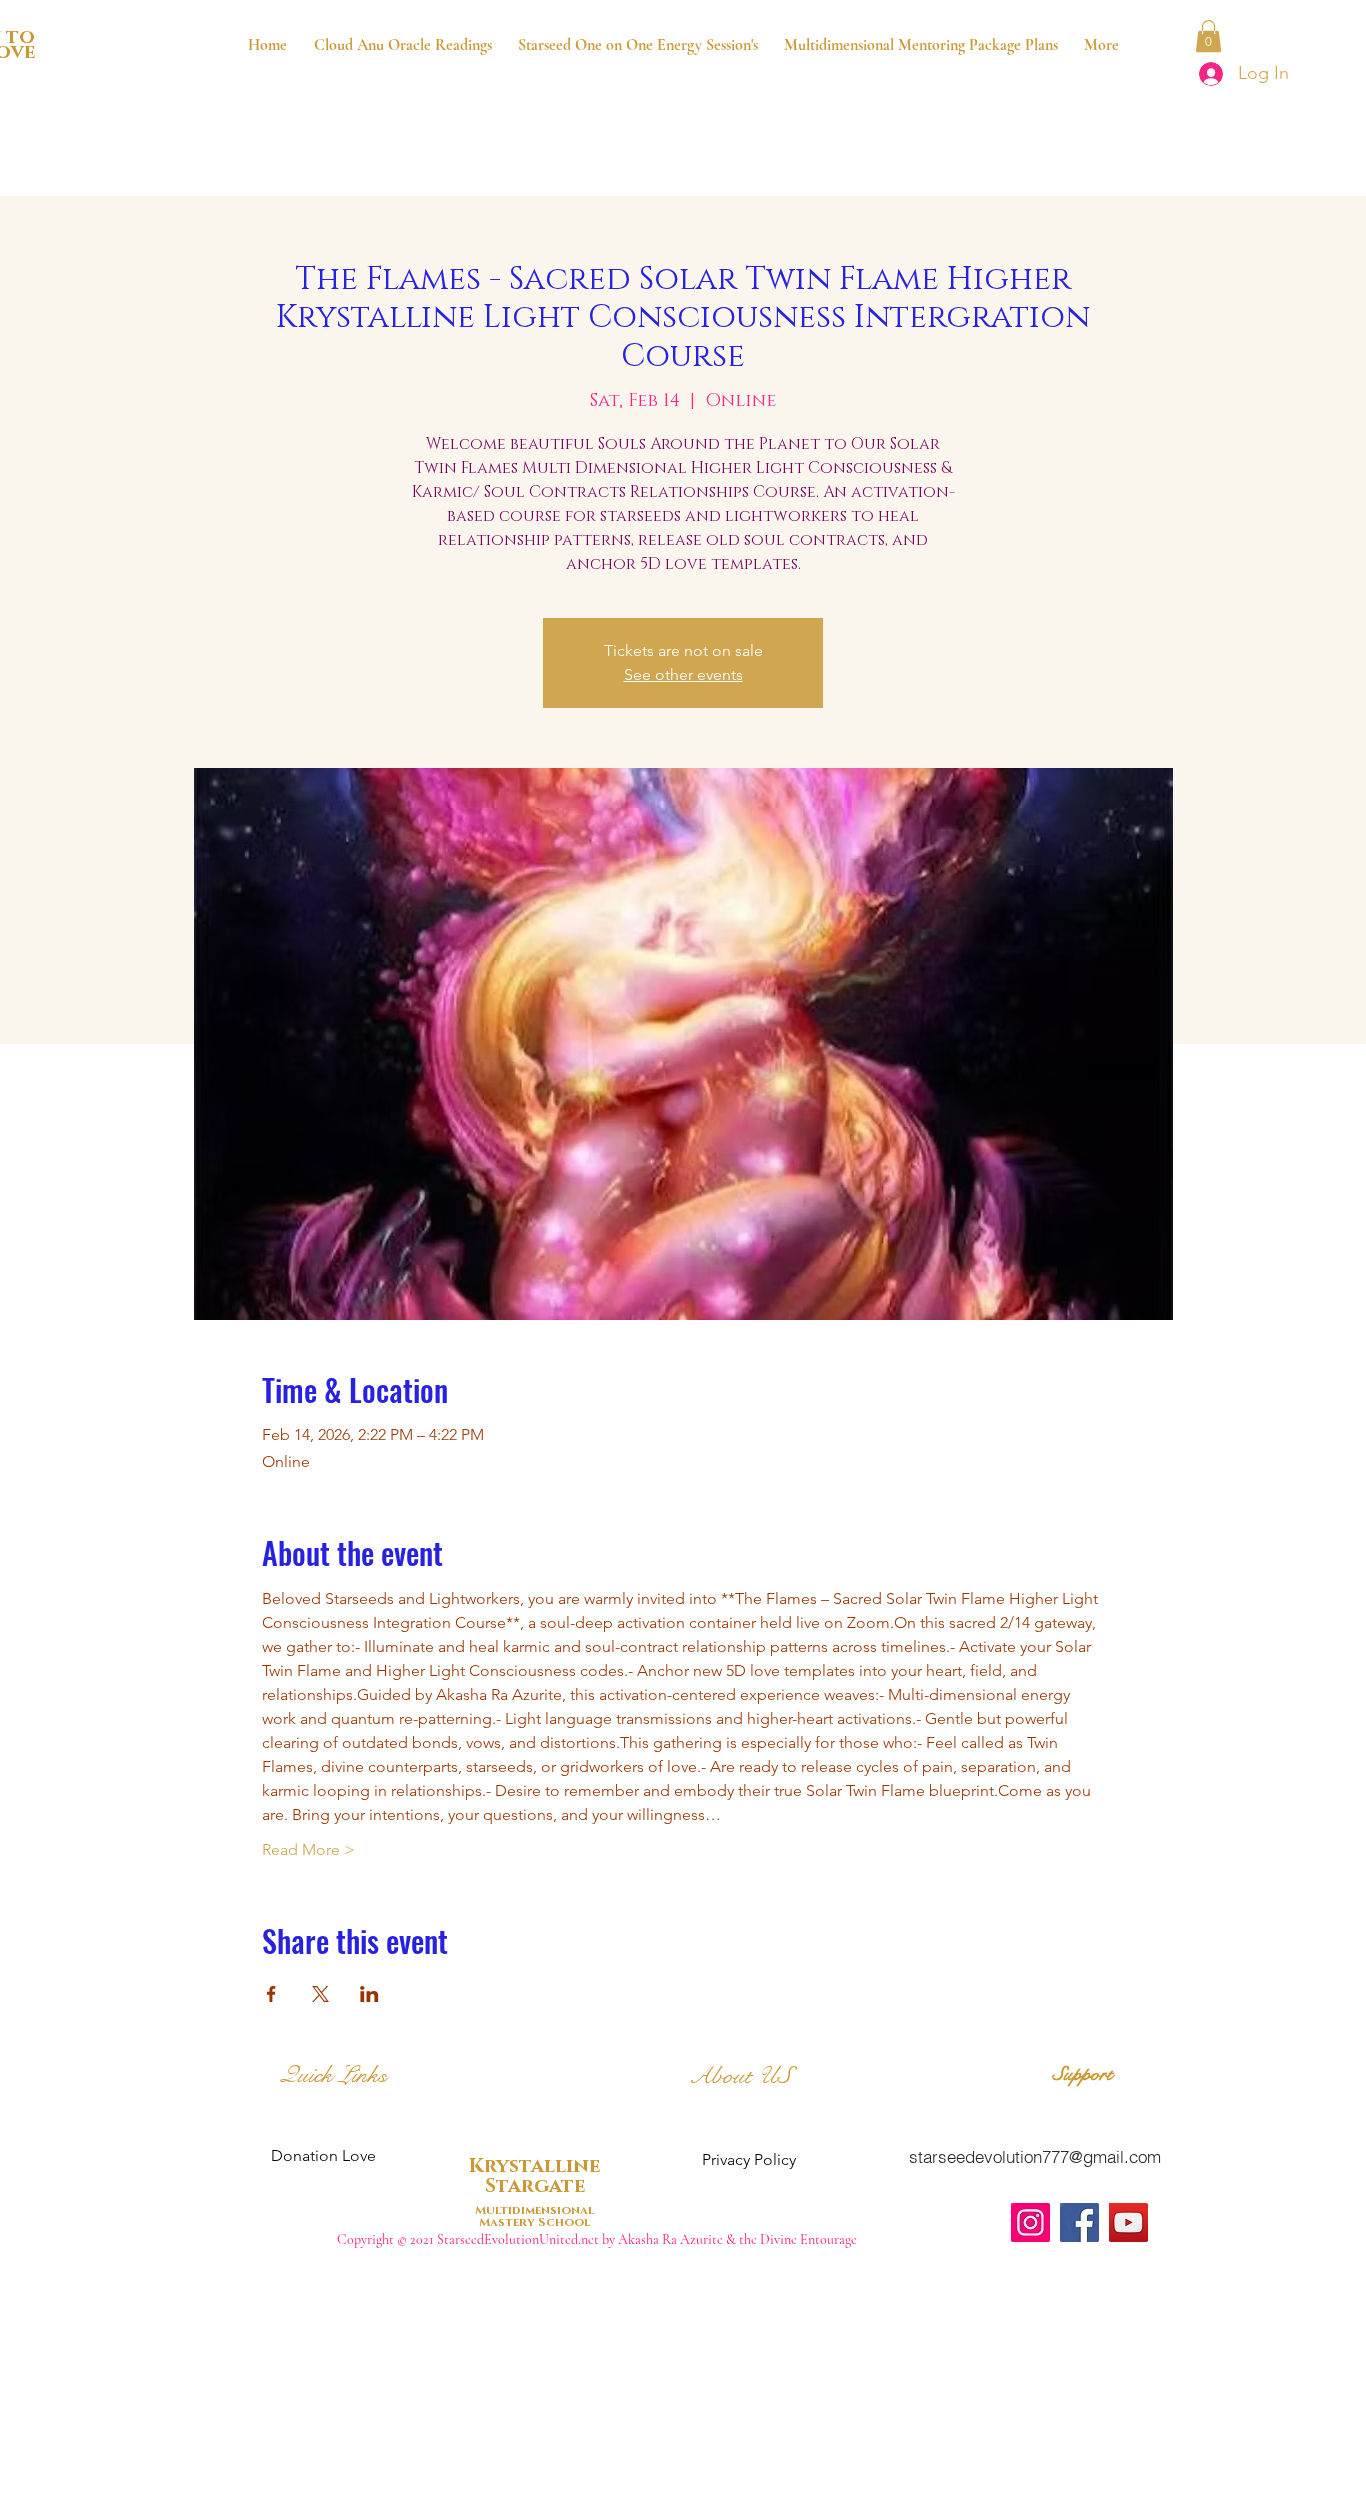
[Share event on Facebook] (271, 1994)
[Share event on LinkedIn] (369, 1994)
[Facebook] (1079, 2222)
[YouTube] (1128, 2222)
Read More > (308, 1849)
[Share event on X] (320, 1994)
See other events (683, 674)
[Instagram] (1030, 2222)
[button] (1208, 36)
